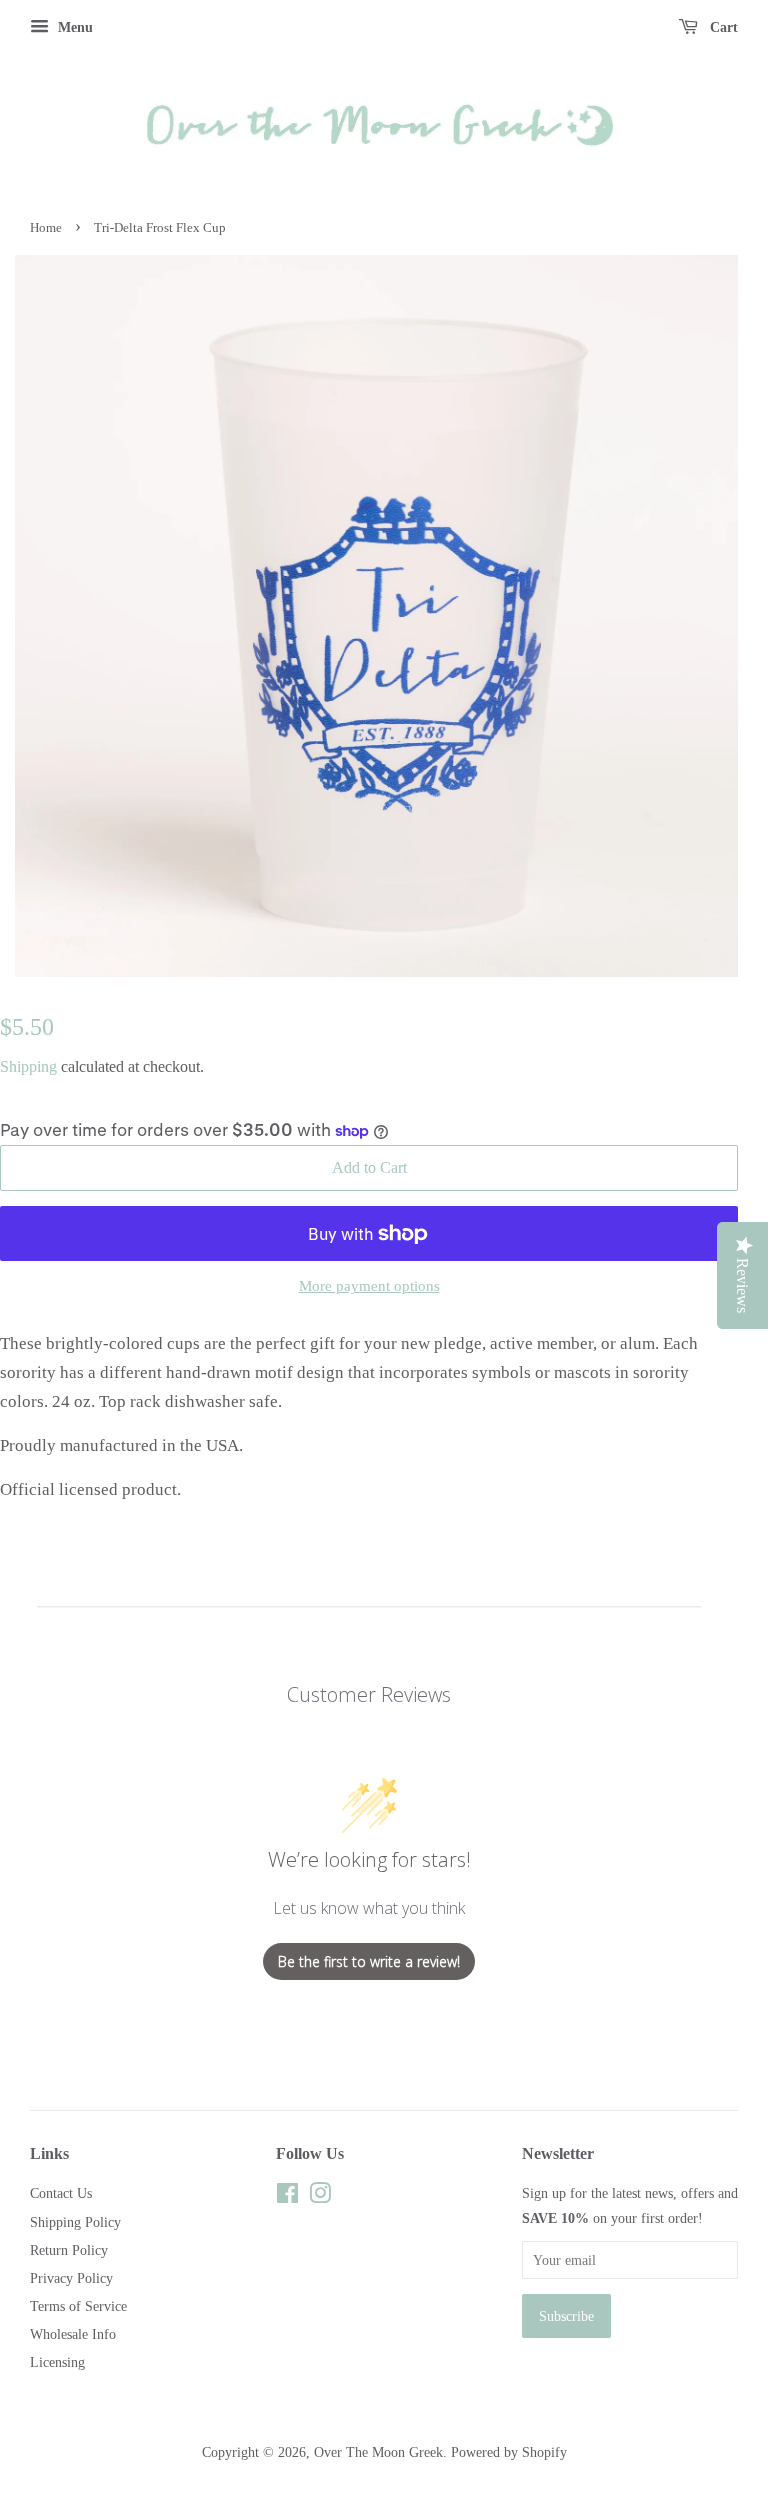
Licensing (57, 2362)
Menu (73, 27)
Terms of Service (78, 2306)
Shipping (28, 1066)
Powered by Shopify (509, 2452)
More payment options (369, 1286)
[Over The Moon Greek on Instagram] (320, 2197)
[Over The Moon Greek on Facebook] (287, 2197)
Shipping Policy (75, 2222)
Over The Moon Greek (378, 2452)
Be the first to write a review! (369, 1961)
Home (46, 228)
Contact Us (61, 2193)
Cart (722, 27)
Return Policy (69, 2250)
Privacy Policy (71, 2278)
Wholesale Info (73, 2334)
